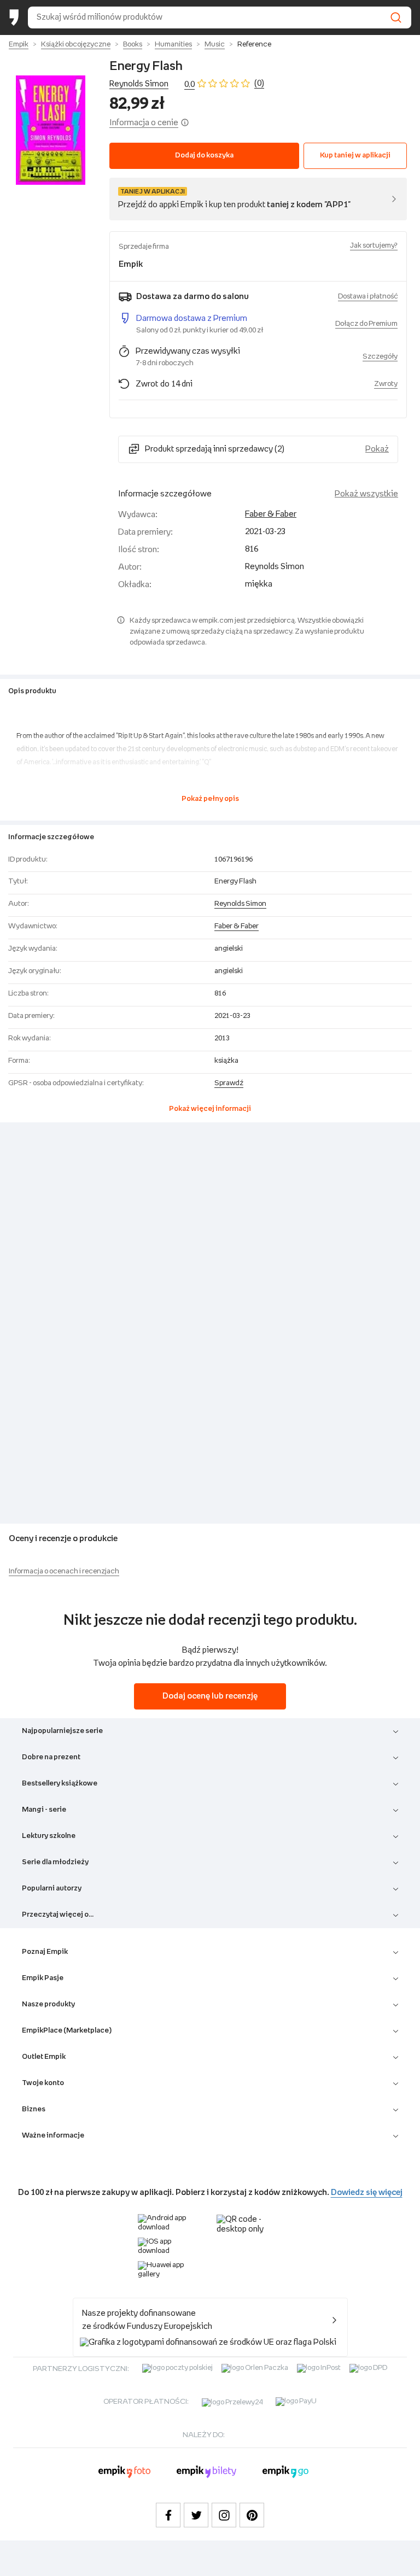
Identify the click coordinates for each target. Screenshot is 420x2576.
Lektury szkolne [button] (49, 1836)
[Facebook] (168, 2515)
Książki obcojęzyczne (76, 45)
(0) (259, 83)
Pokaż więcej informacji (210, 1109)
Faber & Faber (271, 514)
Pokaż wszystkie (366, 494)
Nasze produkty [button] (48, 2004)
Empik (19, 45)
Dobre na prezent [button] (51, 1757)
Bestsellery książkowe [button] (60, 1784)
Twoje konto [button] (43, 2083)
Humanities (173, 45)
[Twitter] (196, 2515)
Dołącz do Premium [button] (366, 324)
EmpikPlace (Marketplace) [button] (67, 2031)
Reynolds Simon (139, 84)
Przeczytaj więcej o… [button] (58, 1915)
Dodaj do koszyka (204, 156)
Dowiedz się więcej (367, 2192)
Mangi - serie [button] (44, 1810)
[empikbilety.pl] (206, 2473)
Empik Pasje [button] (43, 1978)
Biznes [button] (34, 2109)
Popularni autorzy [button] (52, 1889)
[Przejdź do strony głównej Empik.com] (14, 17)
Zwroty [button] (386, 384)
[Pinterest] (252, 2515)
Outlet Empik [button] (44, 2057)
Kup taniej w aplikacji (355, 156)
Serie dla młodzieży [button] (55, 1862)
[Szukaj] (396, 17)
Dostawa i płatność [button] (368, 297)
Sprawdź (229, 1083)
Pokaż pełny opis (210, 799)
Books (133, 45)
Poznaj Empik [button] (45, 1952)
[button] (50, 130)
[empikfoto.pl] (125, 2473)
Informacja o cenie (144, 123)
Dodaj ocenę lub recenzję (210, 1696)
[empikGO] (285, 2473)
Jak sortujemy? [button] (374, 246)
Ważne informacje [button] (53, 2136)
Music (215, 45)
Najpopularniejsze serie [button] (62, 1731)
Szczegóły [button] (380, 357)
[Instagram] (224, 2515)
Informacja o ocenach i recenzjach (64, 1571)
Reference (254, 45)
